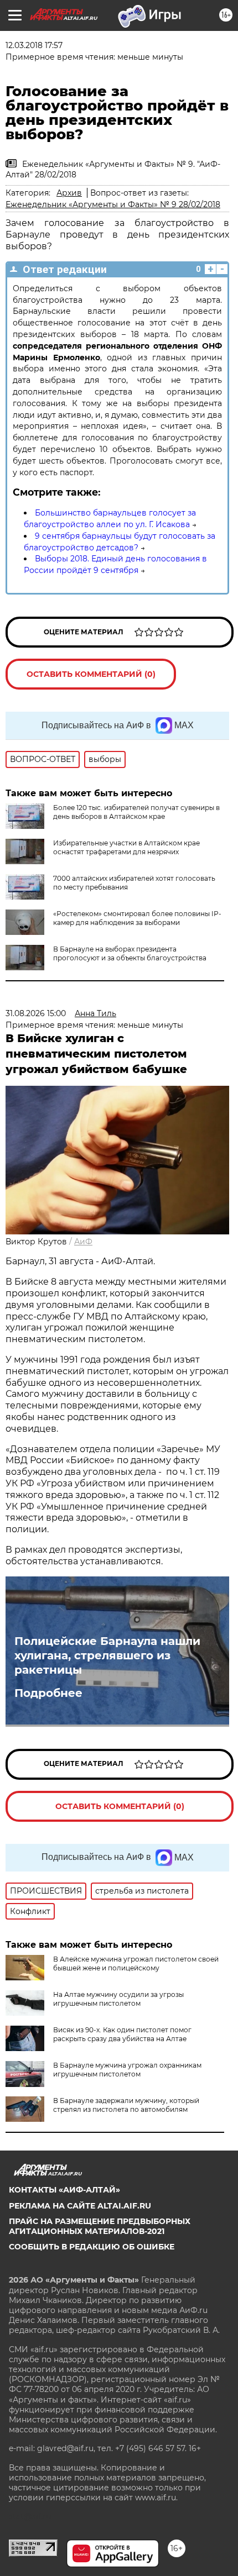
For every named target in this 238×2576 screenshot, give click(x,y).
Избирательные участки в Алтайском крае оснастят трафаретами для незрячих (126, 847)
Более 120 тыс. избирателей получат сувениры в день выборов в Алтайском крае (136, 812)
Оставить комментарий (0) (91, 674)
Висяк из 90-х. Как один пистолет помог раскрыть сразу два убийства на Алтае (122, 2034)
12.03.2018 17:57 (34, 45)
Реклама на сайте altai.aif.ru (80, 2206)
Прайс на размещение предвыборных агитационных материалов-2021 (100, 2226)
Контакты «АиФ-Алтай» (64, 2190)
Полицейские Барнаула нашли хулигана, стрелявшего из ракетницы (107, 1655)
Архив (69, 193)
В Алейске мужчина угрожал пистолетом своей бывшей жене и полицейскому (136, 1963)
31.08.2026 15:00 (36, 1013)
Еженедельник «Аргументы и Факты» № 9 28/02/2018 (113, 204)
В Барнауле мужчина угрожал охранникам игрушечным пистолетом (127, 2070)
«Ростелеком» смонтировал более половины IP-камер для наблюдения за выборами (137, 918)
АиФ (83, 1242)
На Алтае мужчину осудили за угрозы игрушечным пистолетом (118, 1999)
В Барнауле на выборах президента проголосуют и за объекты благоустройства (130, 953)
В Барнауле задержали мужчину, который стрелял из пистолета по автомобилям (126, 2105)
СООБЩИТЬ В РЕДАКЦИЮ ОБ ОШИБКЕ (92, 2247)
